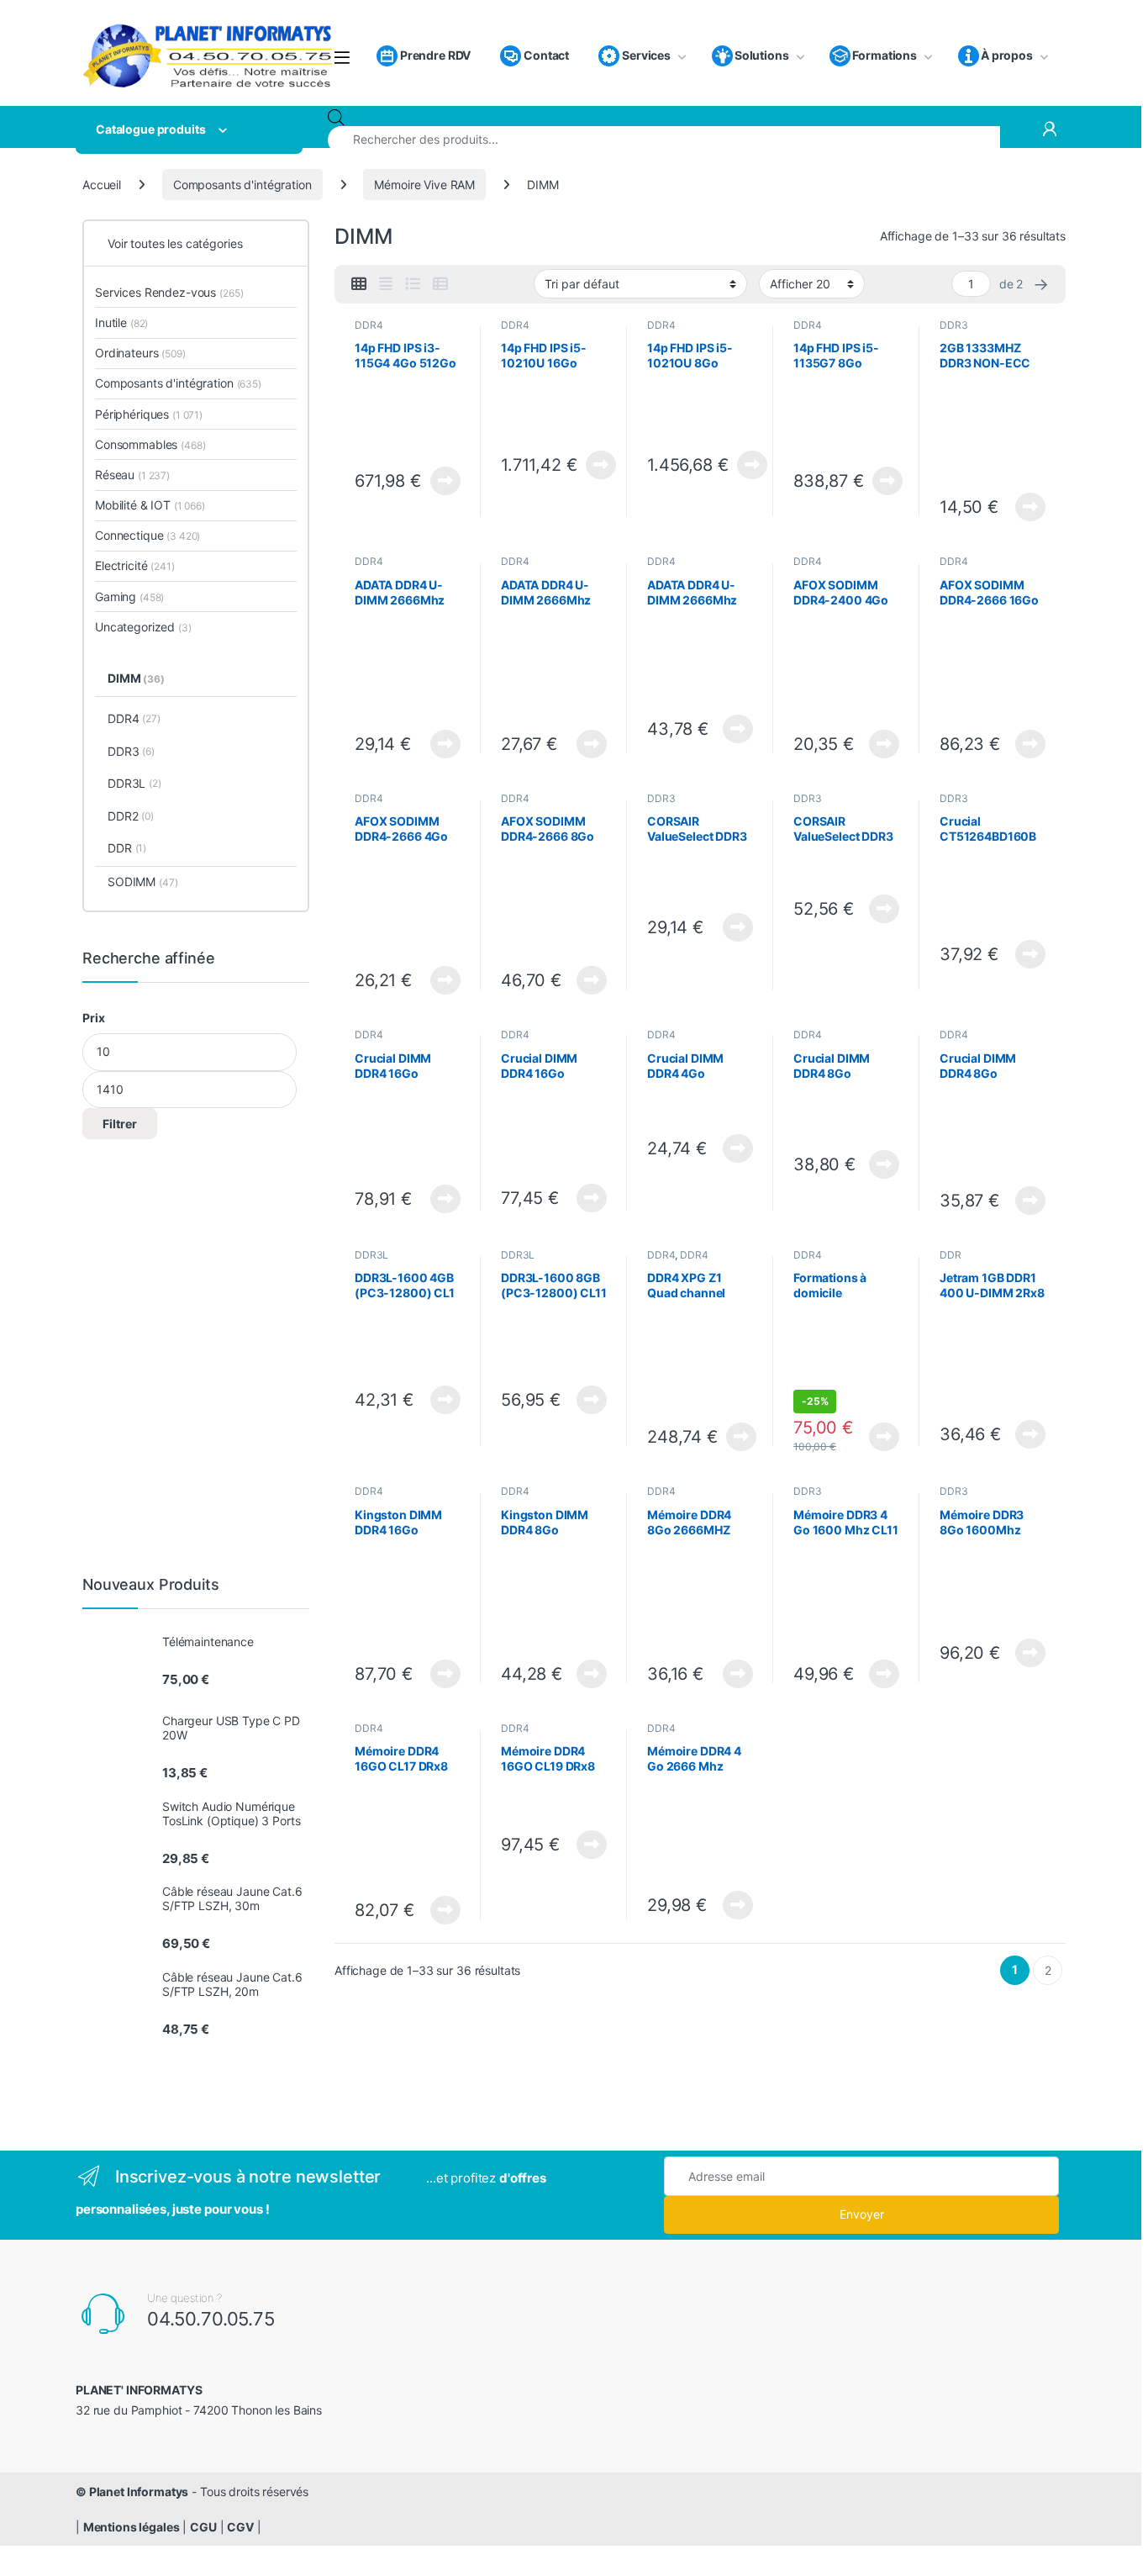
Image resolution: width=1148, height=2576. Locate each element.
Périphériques (149, 414)
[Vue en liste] (413, 284)
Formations (885, 55)
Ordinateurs (140, 353)
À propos (1007, 55)
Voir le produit (441, 481)
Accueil (102, 185)
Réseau (132, 475)
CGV (240, 2527)
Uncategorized (143, 627)
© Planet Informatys (132, 2492)
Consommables (150, 444)
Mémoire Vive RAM (424, 185)
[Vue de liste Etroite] (440, 284)
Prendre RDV (434, 55)
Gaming (129, 596)
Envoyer (862, 2214)
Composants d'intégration (242, 185)
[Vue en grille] (359, 284)
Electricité (135, 565)
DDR (951, 1255)
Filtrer (120, 1124)
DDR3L (371, 1255)
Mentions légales (132, 2527)
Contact (545, 55)
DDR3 (953, 325)
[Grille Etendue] (386, 284)
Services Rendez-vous (169, 292)
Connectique (147, 535)
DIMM (136, 678)
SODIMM (142, 882)
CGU (203, 2527)
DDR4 (369, 325)
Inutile (121, 322)
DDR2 (131, 816)
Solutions (762, 55)
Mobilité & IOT (150, 505)
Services (645, 55)
